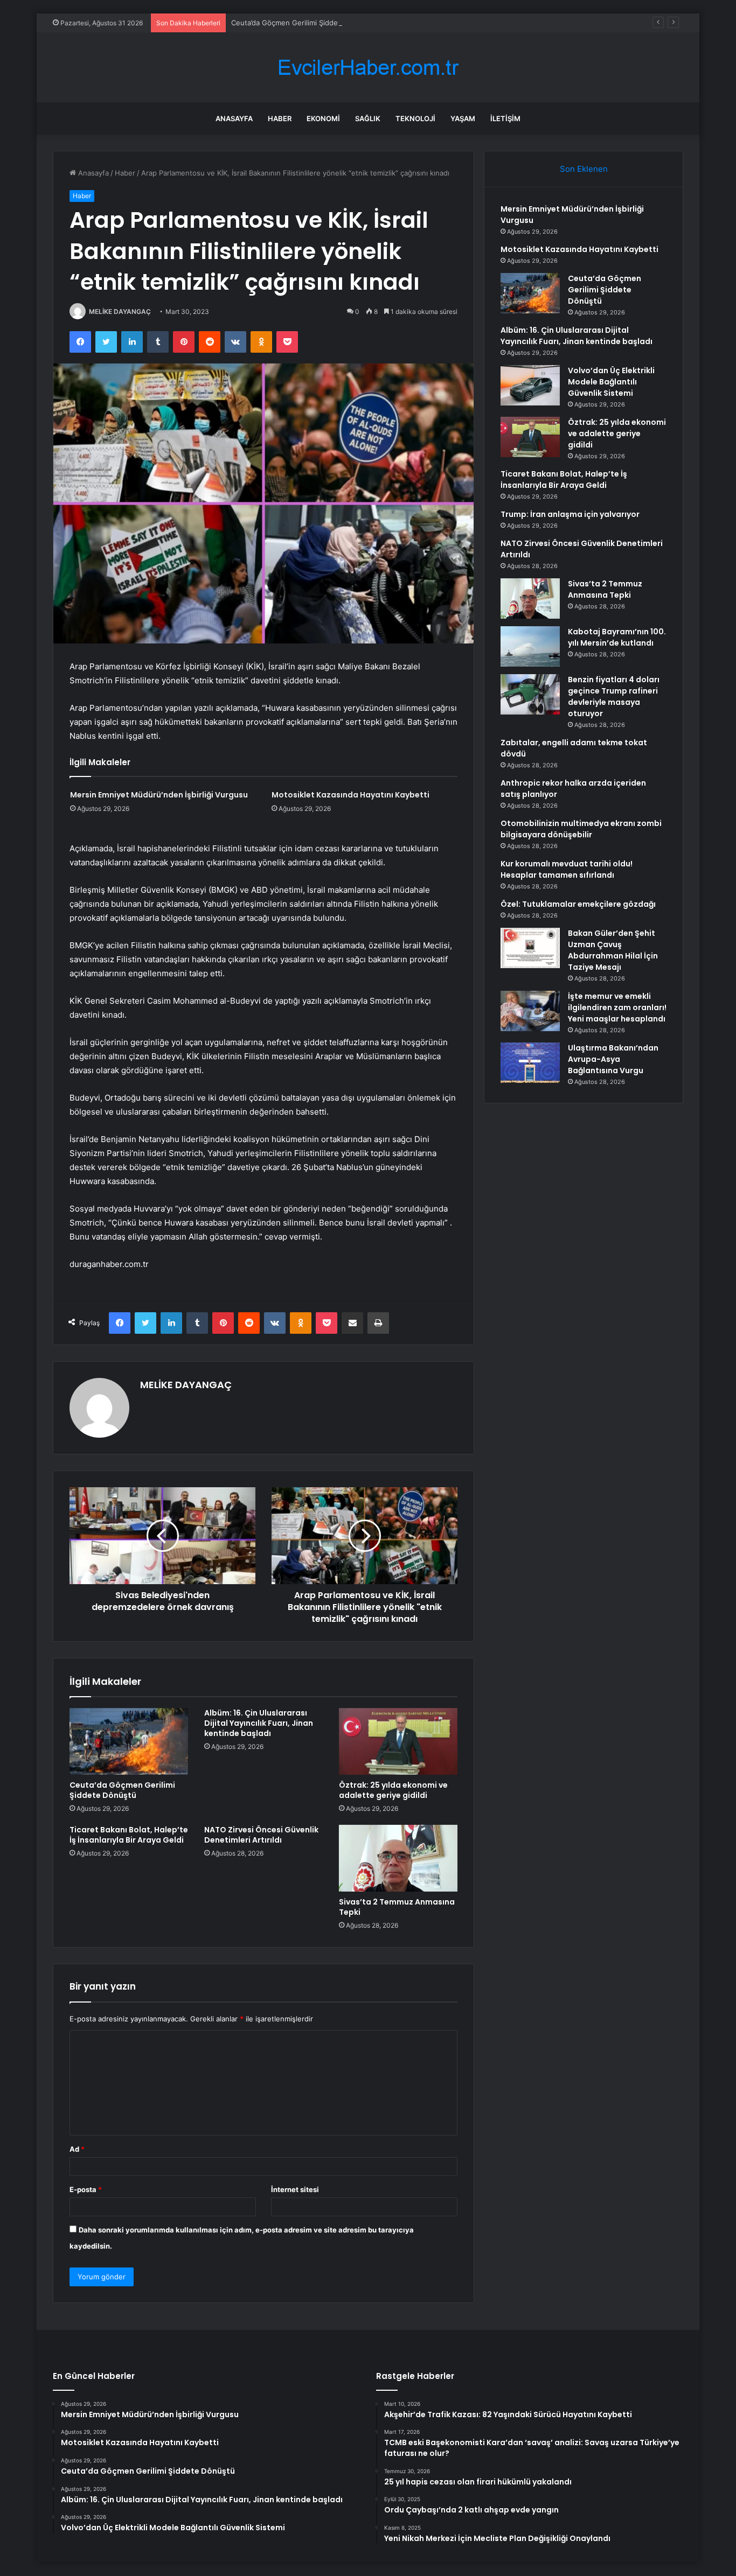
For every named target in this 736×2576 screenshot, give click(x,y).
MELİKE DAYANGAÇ (120, 311)
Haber (280, 118)
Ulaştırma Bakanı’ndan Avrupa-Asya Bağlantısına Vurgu (613, 1059)
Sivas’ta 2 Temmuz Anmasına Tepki (397, 1907)
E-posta (86, 2189)
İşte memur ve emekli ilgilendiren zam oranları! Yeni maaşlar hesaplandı (617, 1007)
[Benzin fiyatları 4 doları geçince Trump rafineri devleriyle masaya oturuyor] (530, 694)
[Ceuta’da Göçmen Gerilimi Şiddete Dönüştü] (129, 1741)
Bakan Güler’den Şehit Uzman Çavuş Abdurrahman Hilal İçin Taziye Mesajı (613, 950)
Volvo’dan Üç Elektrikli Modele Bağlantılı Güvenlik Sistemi (611, 382)
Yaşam (463, 118)
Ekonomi (323, 118)
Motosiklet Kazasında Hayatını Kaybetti (350, 795)
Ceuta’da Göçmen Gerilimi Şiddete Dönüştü (303, 23)
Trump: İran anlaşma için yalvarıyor (570, 514)
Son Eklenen (584, 169)
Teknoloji (415, 118)
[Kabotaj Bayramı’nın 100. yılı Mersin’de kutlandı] (530, 646)
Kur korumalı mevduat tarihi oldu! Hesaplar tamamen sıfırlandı (567, 869)
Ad (77, 2149)
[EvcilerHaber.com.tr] (368, 68)
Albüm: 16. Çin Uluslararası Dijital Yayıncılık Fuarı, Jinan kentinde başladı (259, 1723)
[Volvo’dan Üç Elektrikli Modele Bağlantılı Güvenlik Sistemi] (530, 385)
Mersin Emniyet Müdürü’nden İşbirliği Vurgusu (159, 795)
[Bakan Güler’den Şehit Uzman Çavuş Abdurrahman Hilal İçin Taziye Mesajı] (530, 948)
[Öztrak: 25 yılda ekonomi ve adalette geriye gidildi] (398, 1741)
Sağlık (368, 118)
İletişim (505, 118)
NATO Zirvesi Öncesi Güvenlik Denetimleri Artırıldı (261, 1835)
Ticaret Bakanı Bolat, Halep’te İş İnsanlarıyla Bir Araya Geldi (129, 1835)
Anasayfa (234, 118)
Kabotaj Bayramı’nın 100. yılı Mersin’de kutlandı (617, 637)
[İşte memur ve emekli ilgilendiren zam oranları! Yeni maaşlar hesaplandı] (530, 1011)
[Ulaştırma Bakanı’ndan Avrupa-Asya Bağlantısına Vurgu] (530, 1063)
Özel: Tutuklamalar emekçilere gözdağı (578, 904)
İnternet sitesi (295, 2189)
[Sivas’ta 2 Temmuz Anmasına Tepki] (398, 1858)
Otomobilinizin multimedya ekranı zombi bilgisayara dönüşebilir (581, 829)
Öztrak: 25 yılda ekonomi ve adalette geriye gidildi (393, 1790)
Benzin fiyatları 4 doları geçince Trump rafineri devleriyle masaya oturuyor (614, 696)
